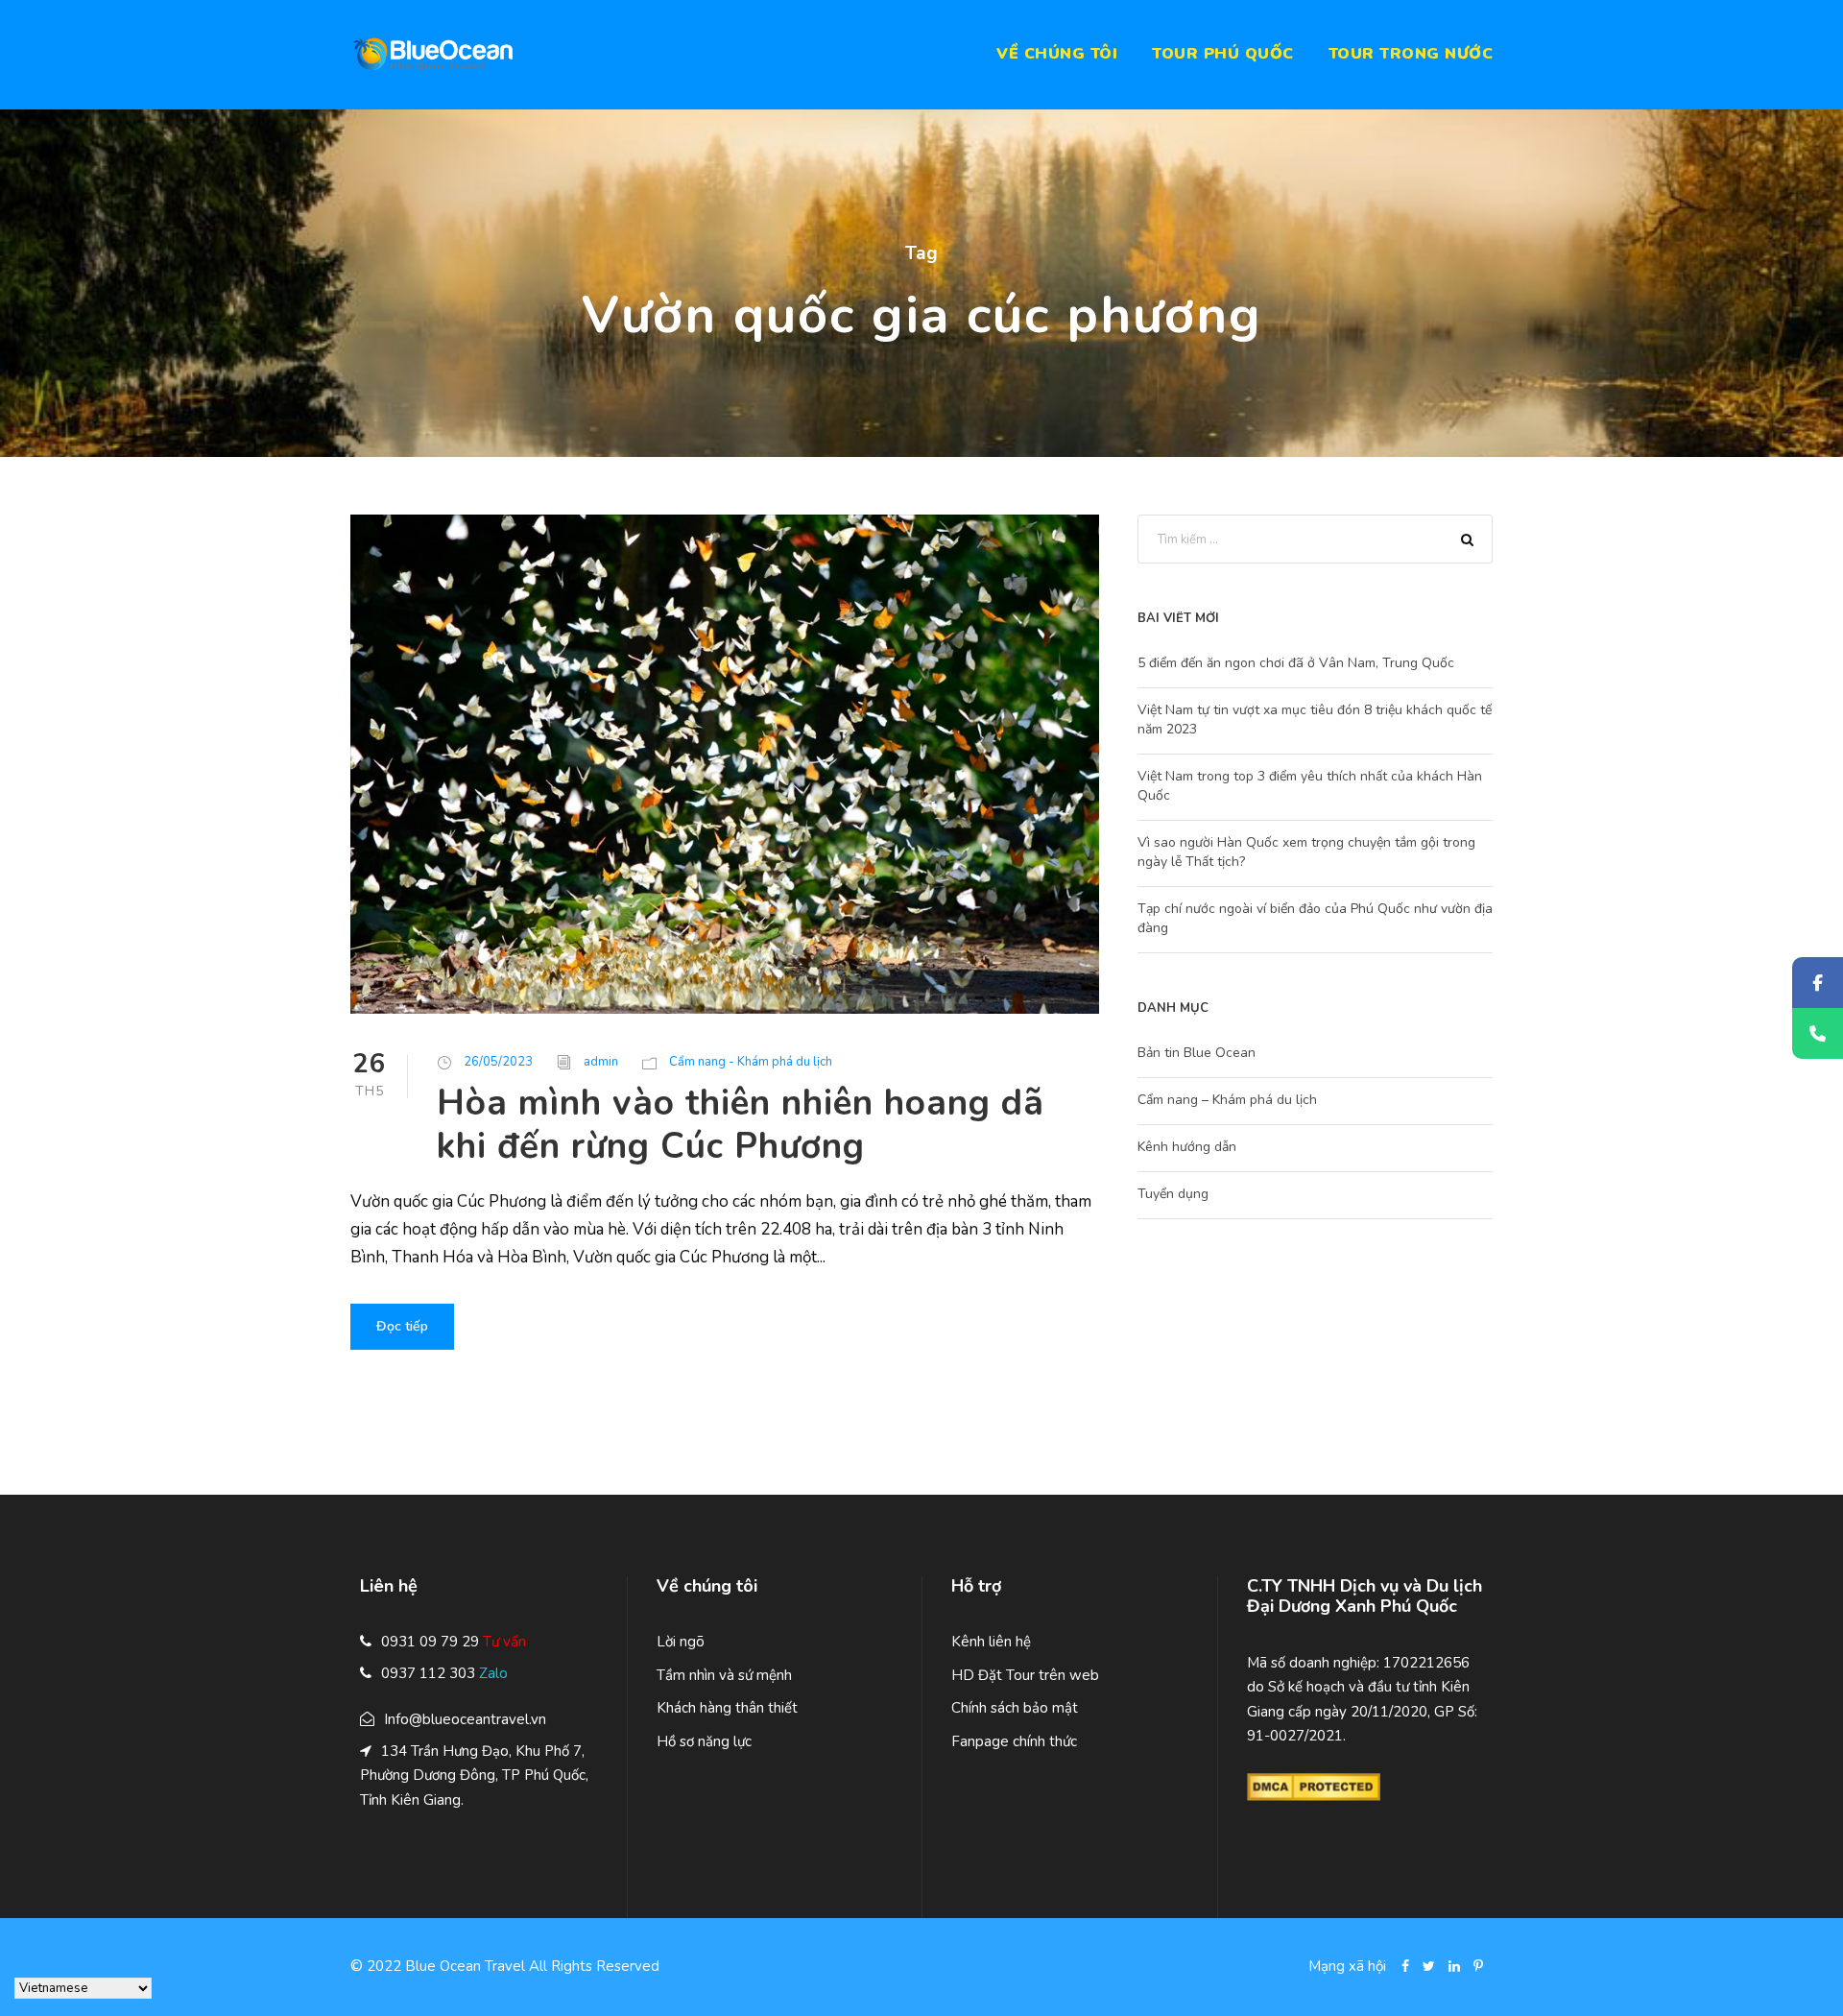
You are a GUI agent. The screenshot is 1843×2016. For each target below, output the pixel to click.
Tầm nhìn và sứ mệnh (724, 1675)
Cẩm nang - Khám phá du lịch (751, 1062)
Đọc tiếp (402, 1326)
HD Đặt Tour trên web (1025, 1675)
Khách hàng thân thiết (727, 1708)
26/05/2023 (498, 1062)
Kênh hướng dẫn (1187, 1147)
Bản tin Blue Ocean (1197, 1053)
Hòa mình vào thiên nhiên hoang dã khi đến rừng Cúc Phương (741, 1124)
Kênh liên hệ (991, 1642)
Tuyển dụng (1173, 1194)
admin (601, 1062)
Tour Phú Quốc (1223, 54)
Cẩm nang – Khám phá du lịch (1227, 1100)
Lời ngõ (681, 1642)
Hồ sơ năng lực (704, 1741)
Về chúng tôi (1057, 54)
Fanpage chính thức (1014, 1741)
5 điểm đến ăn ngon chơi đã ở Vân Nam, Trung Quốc (1296, 663)
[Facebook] (1818, 983)
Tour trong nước (1411, 54)
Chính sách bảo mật (1015, 1708)
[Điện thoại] (1818, 1033)
